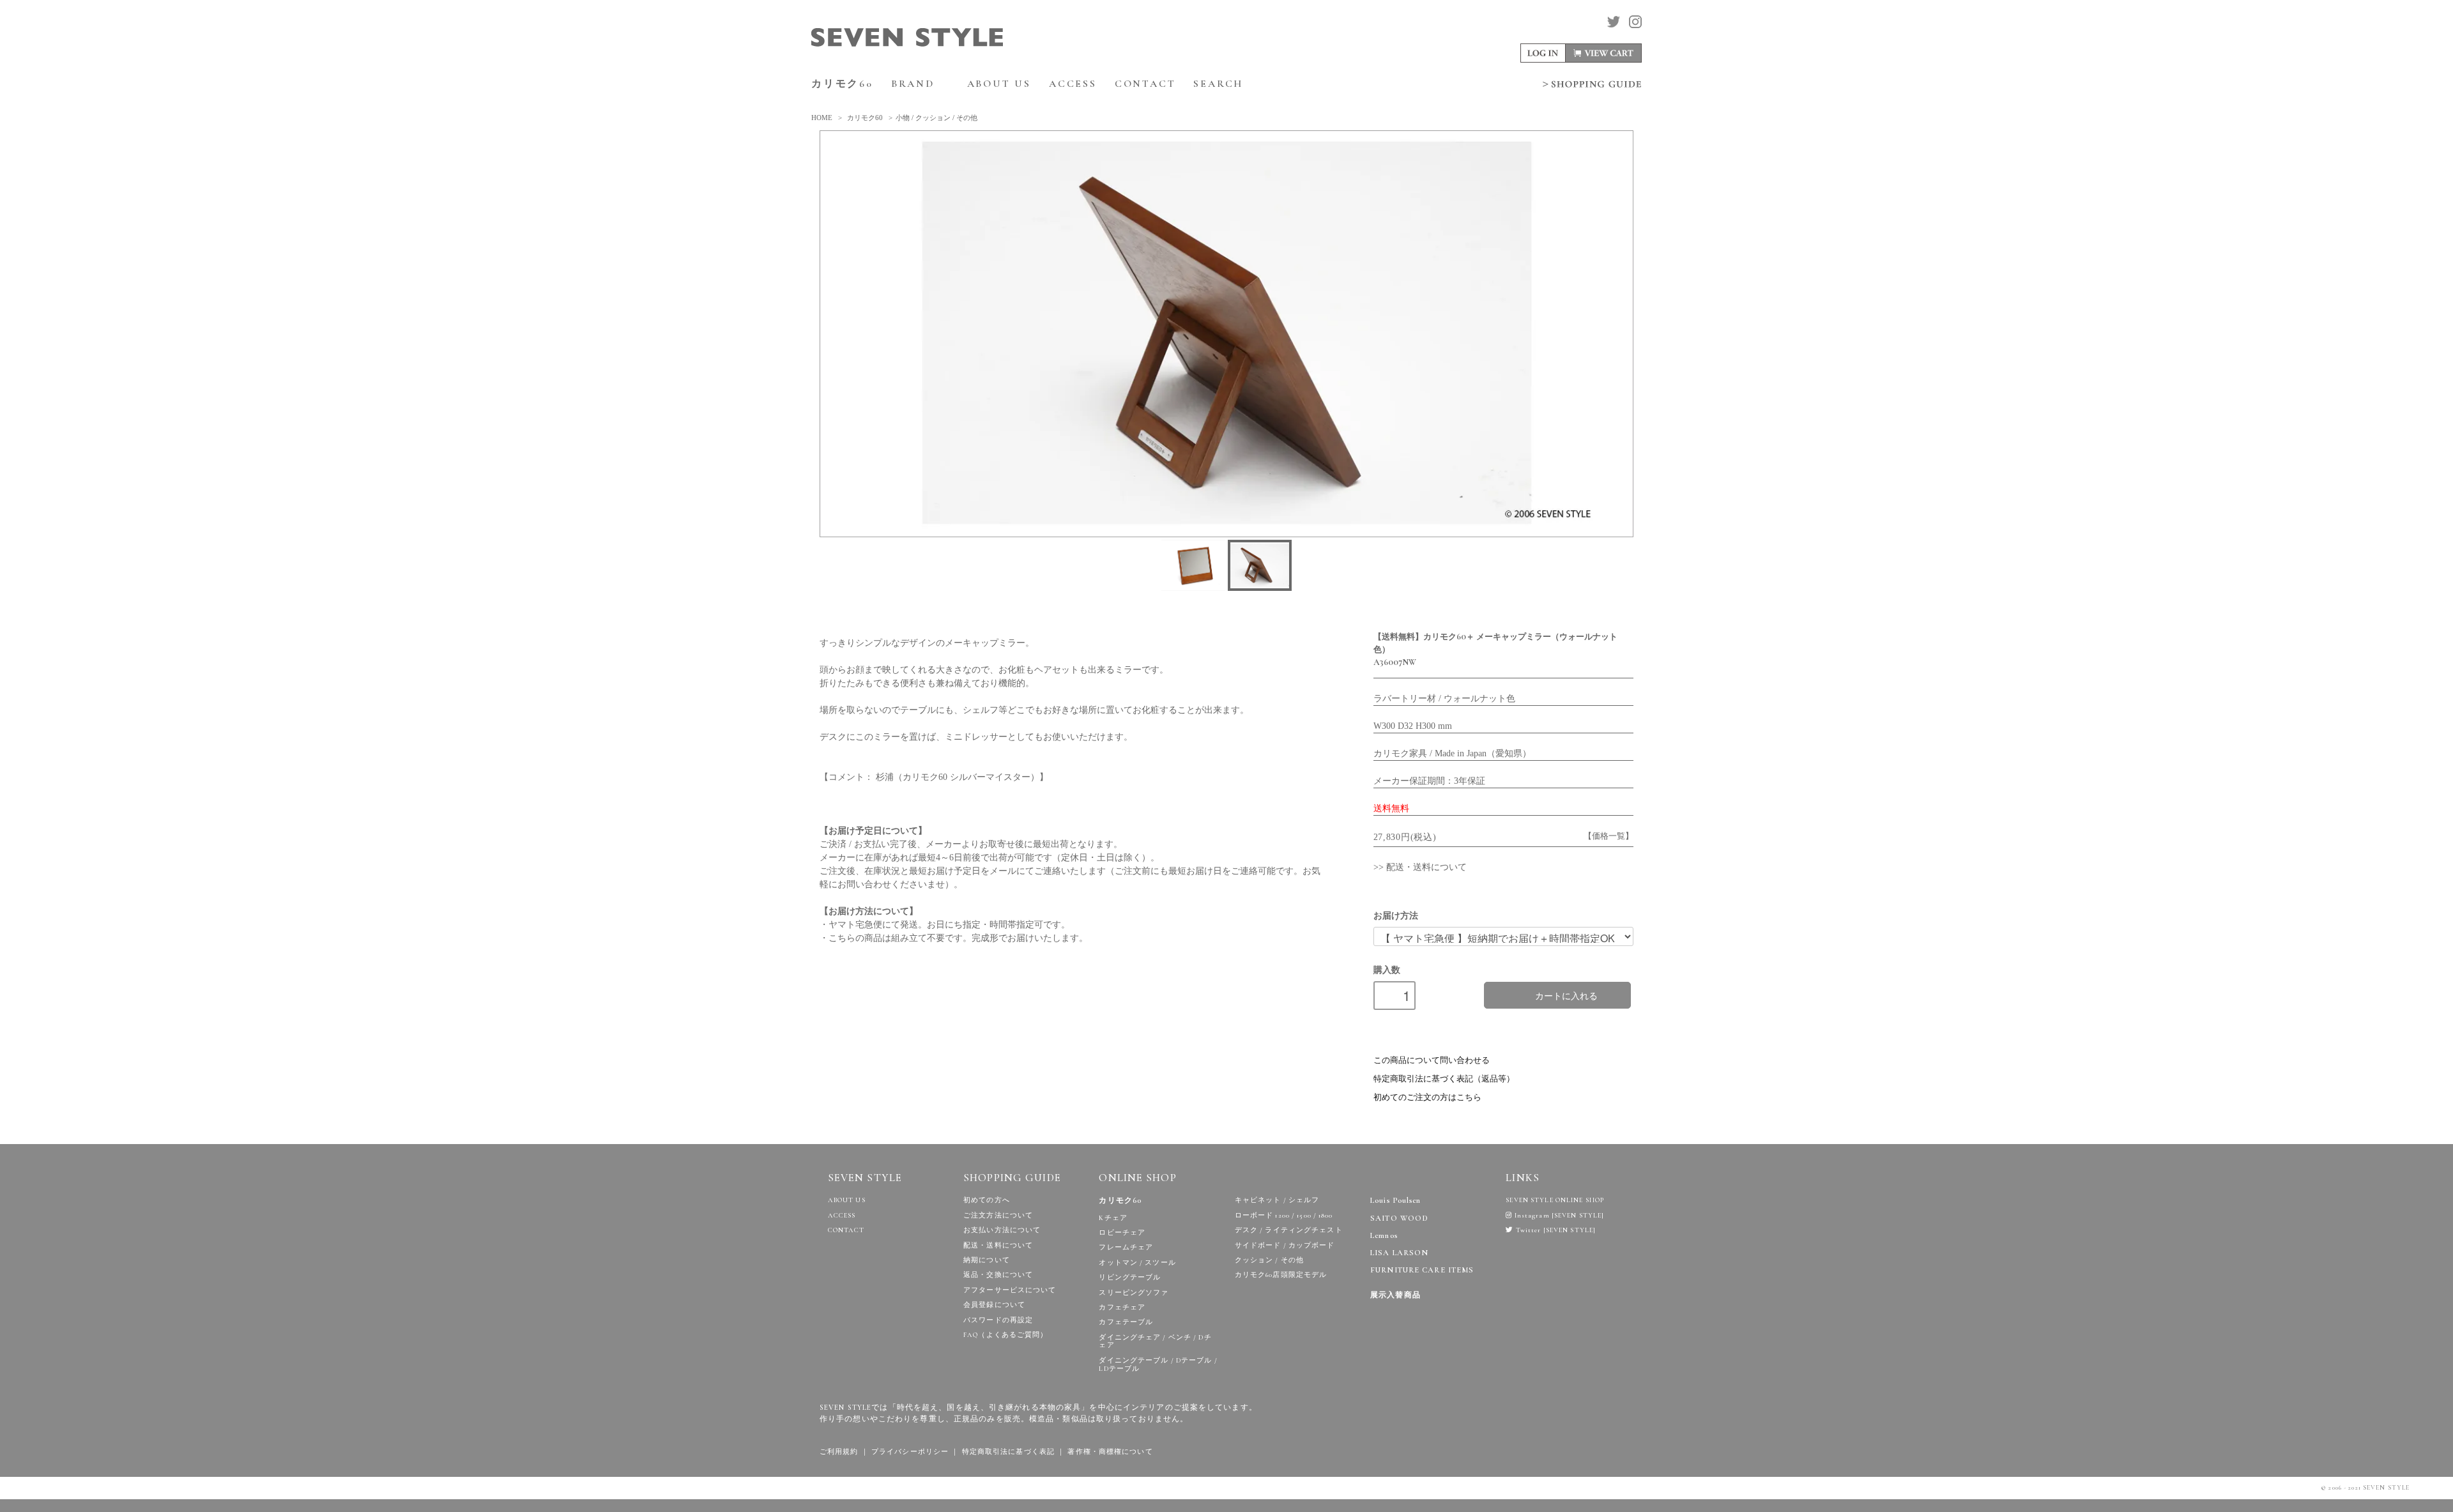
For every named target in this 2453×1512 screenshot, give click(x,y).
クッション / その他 (1269, 1260)
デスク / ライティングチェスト (1289, 1230)
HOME (822, 118)
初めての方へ (987, 1200)
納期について (987, 1260)
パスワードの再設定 (998, 1320)
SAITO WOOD (1399, 1218)
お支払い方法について (1002, 1230)
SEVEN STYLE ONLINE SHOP (1555, 1200)
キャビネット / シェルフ (1277, 1200)
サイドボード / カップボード (1285, 1245)
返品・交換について (998, 1275)
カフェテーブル (1126, 1322)
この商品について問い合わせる (1432, 1060)
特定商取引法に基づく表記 (1008, 1452)
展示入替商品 (1395, 1295)
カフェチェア (1122, 1307)
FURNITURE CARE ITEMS (1422, 1270)
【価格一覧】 (1609, 836)
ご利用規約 (839, 1452)
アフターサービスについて (1010, 1290)
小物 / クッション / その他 (936, 118)
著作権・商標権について (1110, 1452)
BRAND (915, 84)
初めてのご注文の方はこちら (1427, 1097)
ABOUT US (999, 84)
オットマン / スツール (1137, 1263)
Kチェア (1113, 1218)
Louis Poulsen (1396, 1201)
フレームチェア (1126, 1247)
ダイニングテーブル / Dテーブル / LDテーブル (1158, 1364)
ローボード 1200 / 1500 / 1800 (1284, 1215)
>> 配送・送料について (1420, 867)
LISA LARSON (1399, 1253)
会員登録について (994, 1305)
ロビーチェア (1122, 1233)
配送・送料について (998, 1245)
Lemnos (1384, 1236)
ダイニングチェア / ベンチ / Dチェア (1155, 1341)
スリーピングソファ (1134, 1293)
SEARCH (1220, 84)
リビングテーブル (1130, 1277)
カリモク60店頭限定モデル (1281, 1275)
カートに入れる (1566, 995)
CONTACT (1145, 84)
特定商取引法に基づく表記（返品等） (1444, 1079)
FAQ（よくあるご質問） (1005, 1335)
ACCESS (1073, 84)
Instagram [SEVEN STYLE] (1558, 1215)
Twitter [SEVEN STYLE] (1555, 1230)
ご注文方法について (998, 1215)
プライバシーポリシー (910, 1452)
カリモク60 (842, 84)
